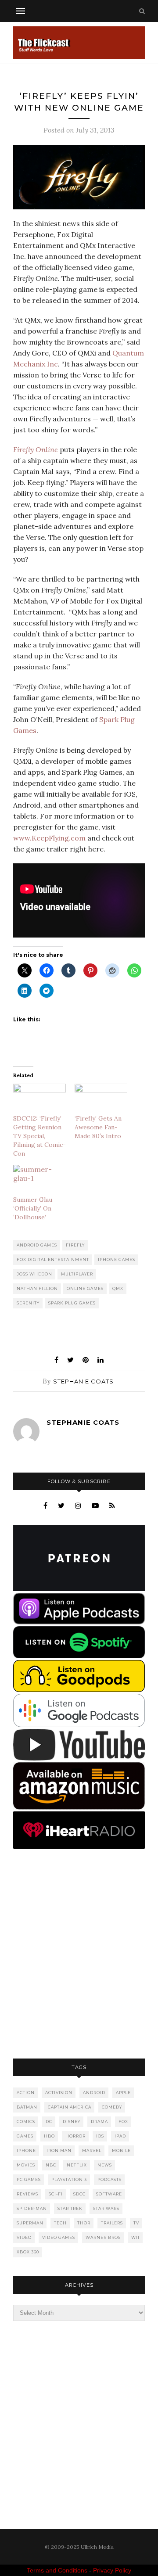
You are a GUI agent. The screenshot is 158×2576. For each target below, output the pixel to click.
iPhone (26, 2150)
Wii (135, 2237)
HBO (49, 2136)
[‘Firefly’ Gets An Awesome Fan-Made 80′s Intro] (101, 1099)
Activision (59, 2093)
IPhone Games (117, 1259)
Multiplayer (77, 1274)
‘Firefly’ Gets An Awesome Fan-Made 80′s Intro (98, 1127)
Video (24, 2237)
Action (26, 2093)
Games (25, 2136)
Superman (30, 2223)
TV (136, 2223)
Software (109, 2194)
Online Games (85, 1288)
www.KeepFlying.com (49, 838)
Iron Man (59, 2150)
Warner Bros (103, 2237)
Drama (99, 2122)
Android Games (37, 1245)
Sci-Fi (56, 2194)
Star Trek (70, 2208)
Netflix (77, 2165)
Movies (26, 2165)
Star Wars (106, 2208)
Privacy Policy (112, 2570)
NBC (51, 2165)
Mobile (121, 2150)
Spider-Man (32, 2208)
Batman (27, 2107)
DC (49, 2122)
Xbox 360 (28, 2252)
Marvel (92, 2150)
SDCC (79, 2194)
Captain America (70, 2107)
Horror (75, 2136)
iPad (120, 2136)
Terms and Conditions (57, 2570)
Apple (123, 2093)
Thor (84, 2223)
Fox (123, 2122)
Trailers (112, 2223)
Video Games (59, 2237)
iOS (100, 2136)
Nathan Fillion (37, 1288)
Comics (26, 2122)
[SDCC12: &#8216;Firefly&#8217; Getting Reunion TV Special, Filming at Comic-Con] (39, 1099)
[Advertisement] (79, 1954)
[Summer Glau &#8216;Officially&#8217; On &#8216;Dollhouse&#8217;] (39, 1180)
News (105, 2165)
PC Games (29, 2179)
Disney (72, 2122)
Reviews (27, 2194)
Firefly (75, 1245)
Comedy (112, 2107)
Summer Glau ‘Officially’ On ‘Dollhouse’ (33, 1208)
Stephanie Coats (83, 1381)
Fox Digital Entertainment (53, 1259)
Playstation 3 (69, 2179)
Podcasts (110, 2179)
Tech (60, 2223)
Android (94, 2093)
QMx (118, 1288)
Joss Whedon (34, 1274)
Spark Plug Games (72, 1303)
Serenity (28, 1303)
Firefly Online (36, 449)
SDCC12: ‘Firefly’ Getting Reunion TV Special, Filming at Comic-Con (39, 1136)
